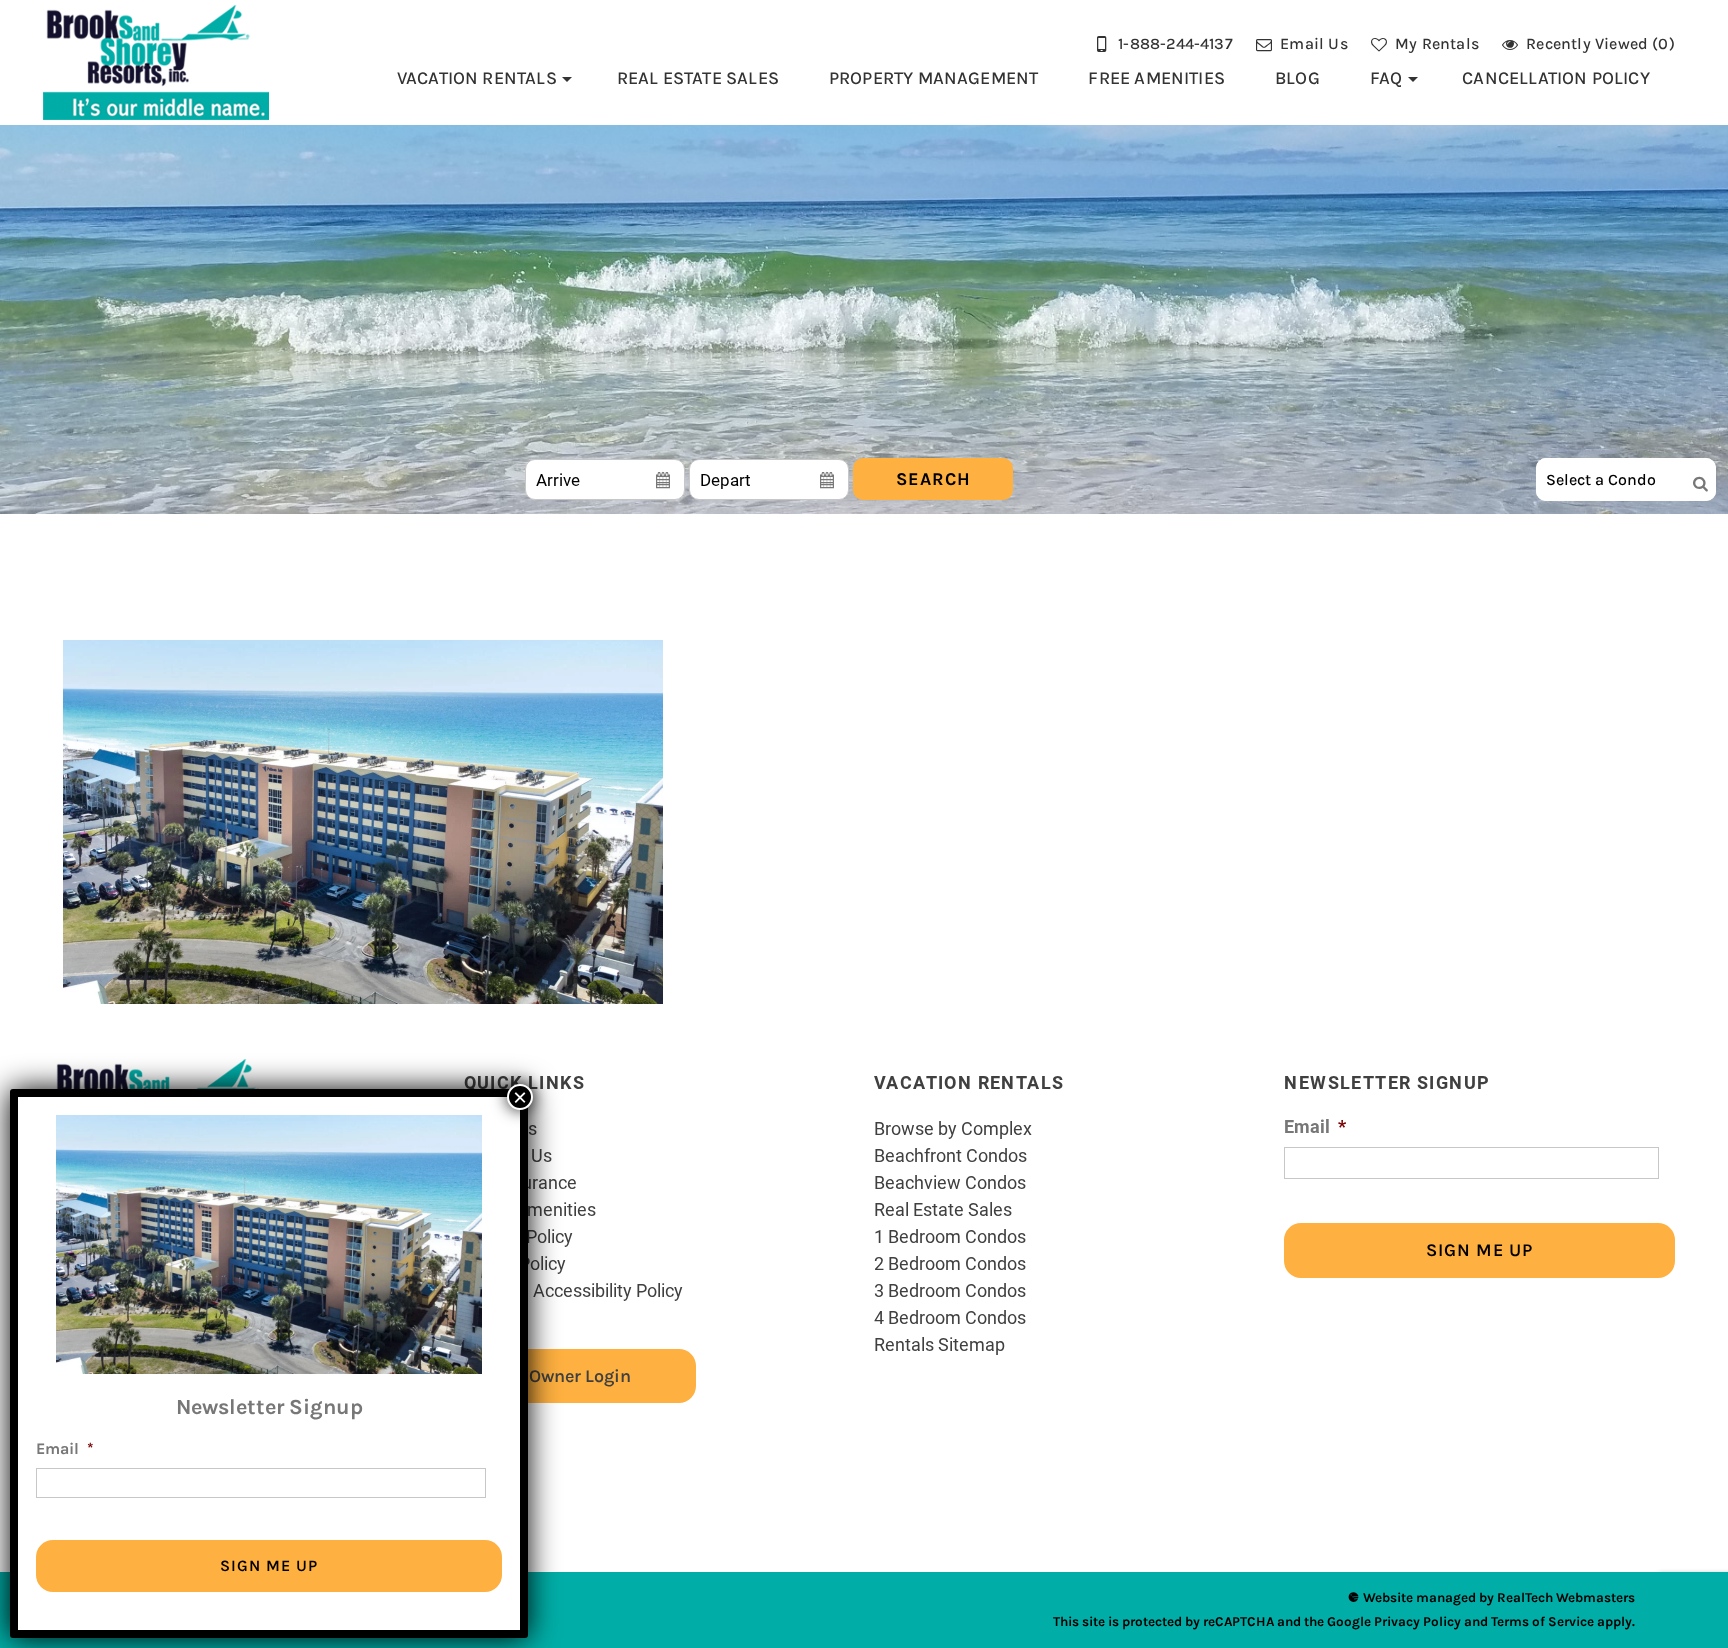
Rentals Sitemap (939, 1344)
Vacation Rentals (477, 78)
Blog (1297, 78)
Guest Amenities (530, 1209)
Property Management (934, 78)
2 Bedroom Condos (950, 1263)
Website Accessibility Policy (573, 1290)
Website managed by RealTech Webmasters (1499, 1597)
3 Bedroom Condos (950, 1290)
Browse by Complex (953, 1128)
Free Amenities (1156, 78)
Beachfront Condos (950, 1155)
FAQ (1386, 78)
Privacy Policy (1417, 1621)
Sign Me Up (1479, 1250)
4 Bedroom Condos (950, 1317)
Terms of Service (1542, 1621)
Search (933, 479)
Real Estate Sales (698, 78)
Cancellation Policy (1556, 78)
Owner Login (580, 1376)
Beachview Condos (950, 1182)
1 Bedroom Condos (950, 1236)
